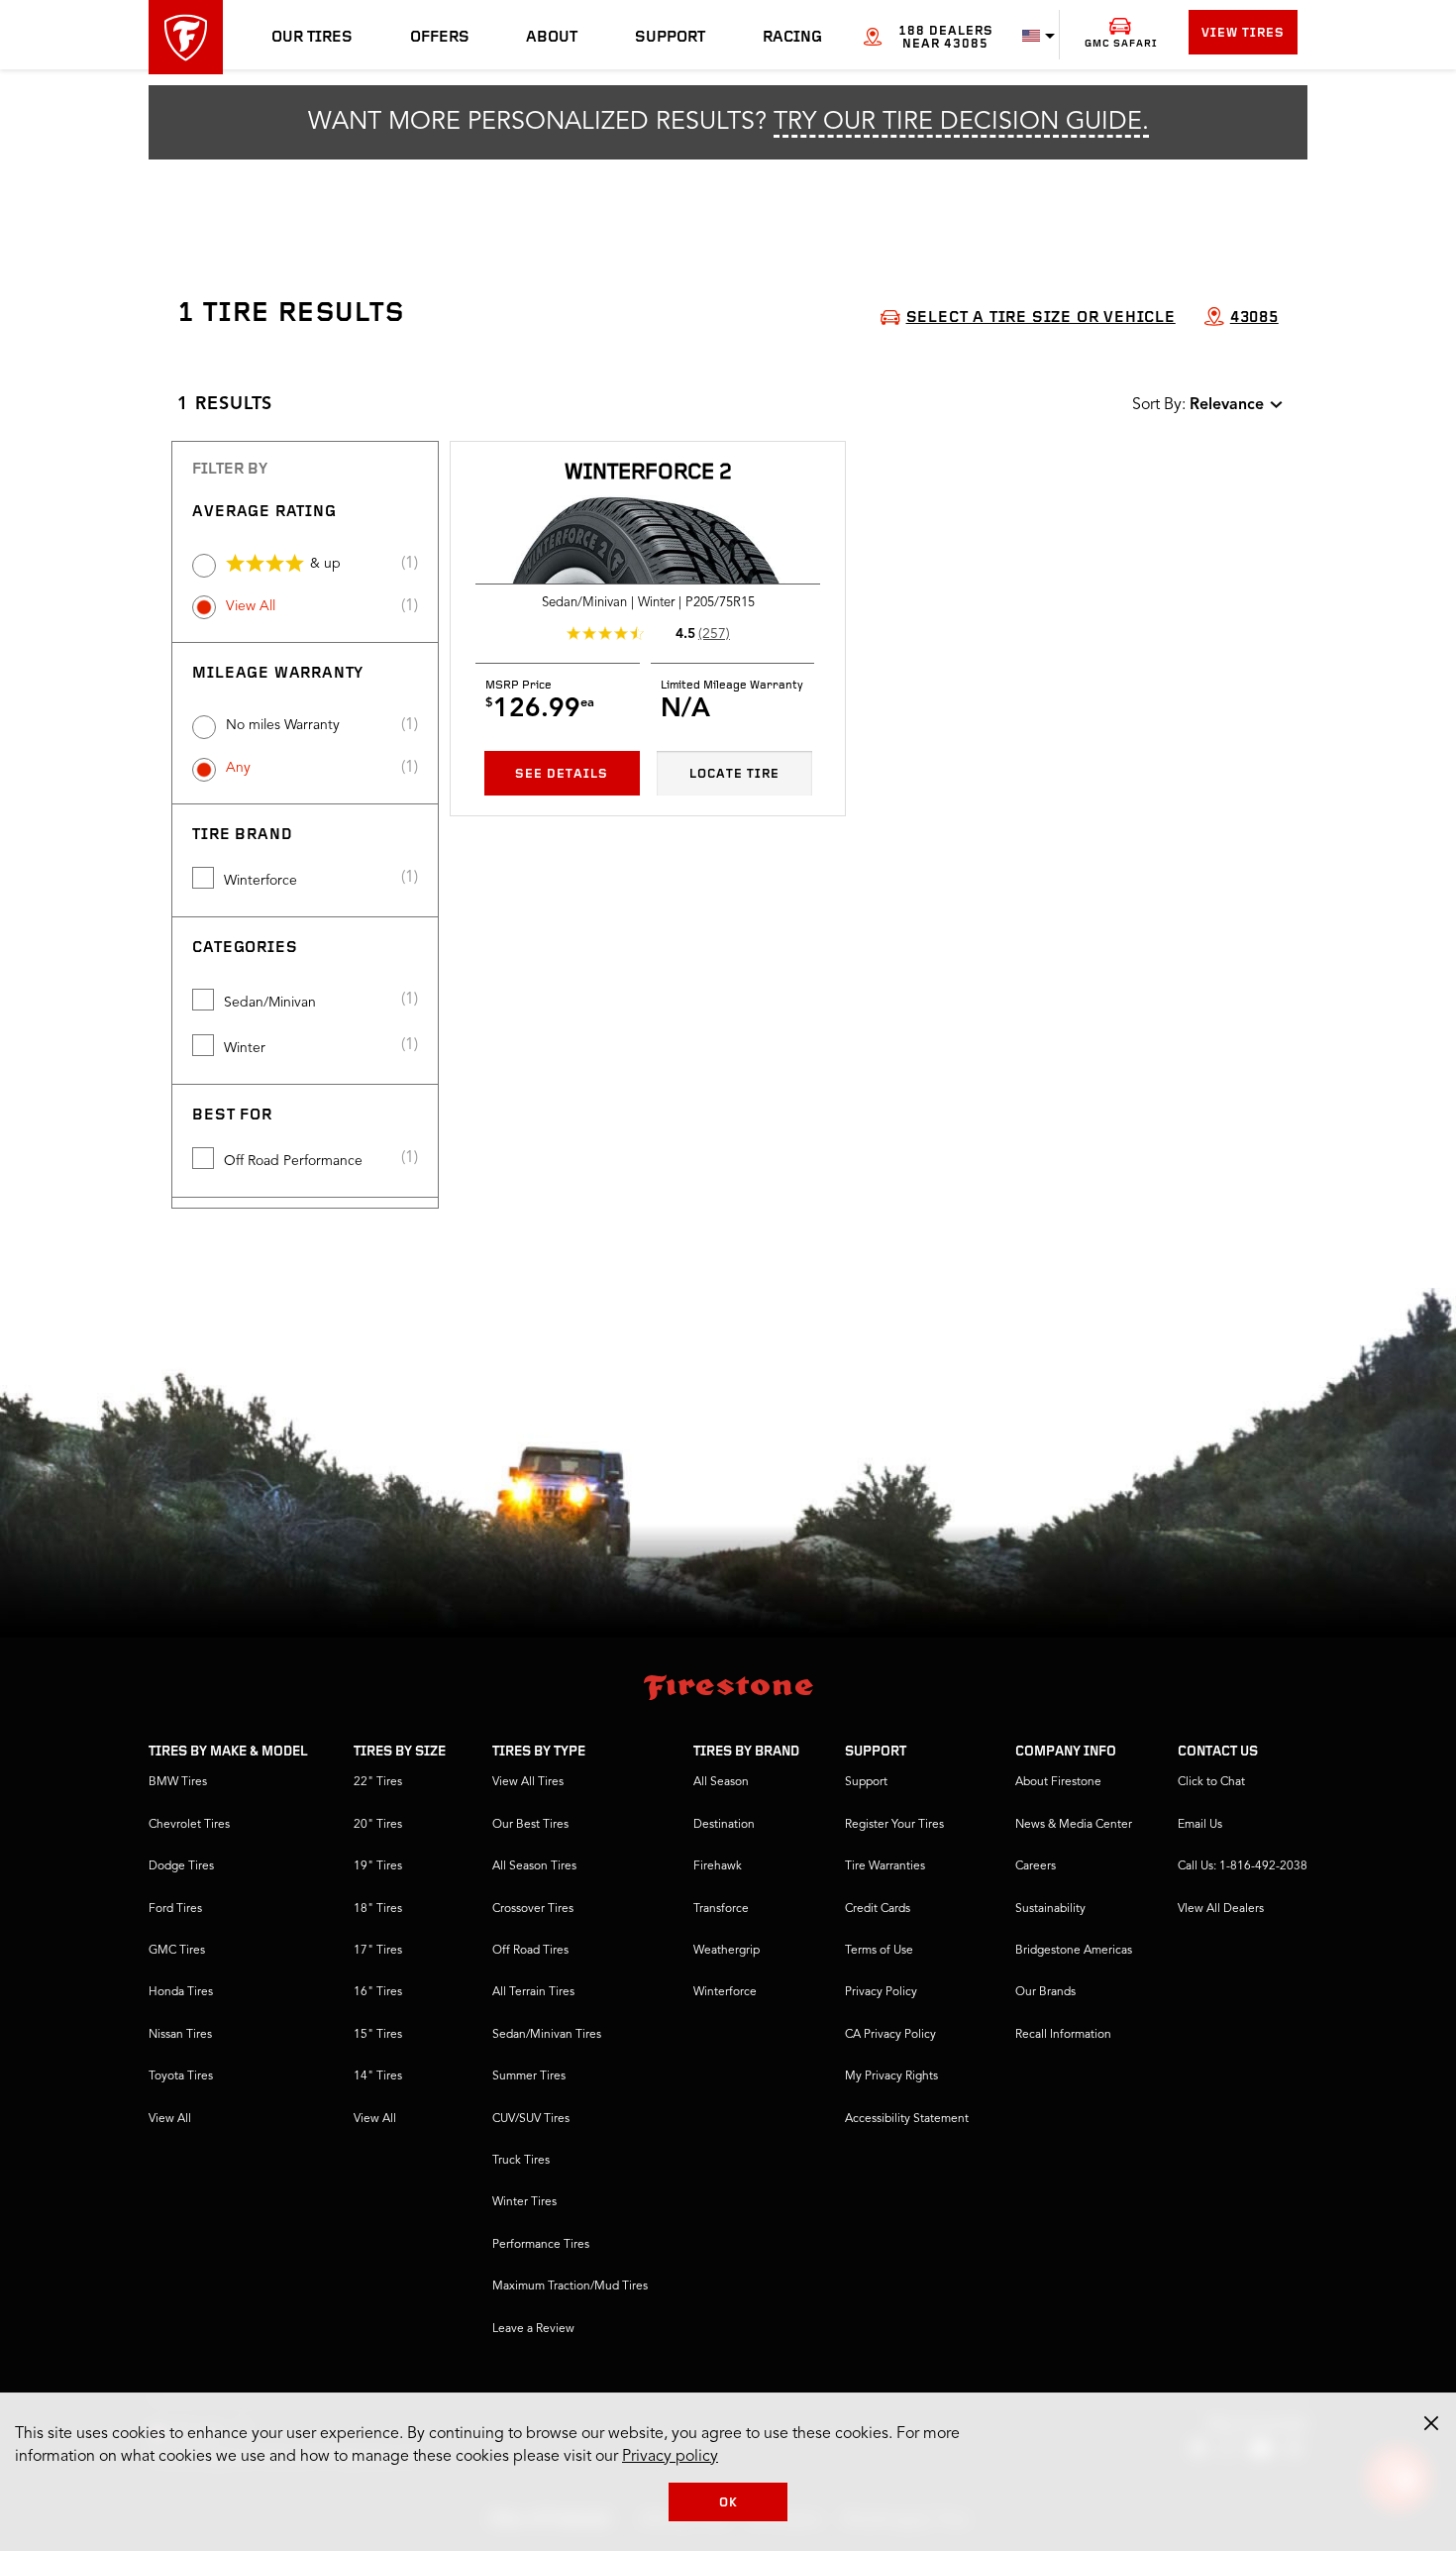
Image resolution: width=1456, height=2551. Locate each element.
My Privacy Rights (891, 2076)
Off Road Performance (293, 1161)
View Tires (1243, 33)
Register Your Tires (894, 1825)
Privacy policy (670, 2457)
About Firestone (1058, 1782)
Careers (1036, 1866)
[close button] (1431, 2423)
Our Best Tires (530, 1825)
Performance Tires (541, 2245)
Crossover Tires (533, 1909)
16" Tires (378, 1992)
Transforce (721, 1909)
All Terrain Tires (533, 1992)
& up (325, 564)
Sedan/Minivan (270, 1003)
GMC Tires (177, 1951)
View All (251, 606)
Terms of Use (879, 1951)
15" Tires (378, 2035)
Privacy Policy (881, 1992)
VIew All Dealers (1221, 1909)
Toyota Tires (181, 2076)
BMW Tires (178, 1782)
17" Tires (378, 1951)
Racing (792, 38)
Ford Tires (175, 1909)
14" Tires (378, 2076)
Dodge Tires (181, 1866)
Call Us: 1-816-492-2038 (1243, 1866)
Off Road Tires (530, 1951)
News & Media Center (1074, 1825)
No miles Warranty (283, 725)
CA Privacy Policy (890, 2035)
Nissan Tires (180, 2035)
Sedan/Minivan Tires (547, 2035)
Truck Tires (521, 2161)
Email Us (1200, 1825)
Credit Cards (878, 1909)
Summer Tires (529, 2076)
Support (670, 38)
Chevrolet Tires (189, 1825)
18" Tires (378, 1909)
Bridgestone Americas (1074, 1951)
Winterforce (260, 881)
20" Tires (378, 1825)
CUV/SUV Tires (531, 2119)
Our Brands (1045, 1992)
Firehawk (718, 1866)
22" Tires (378, 1782)
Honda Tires (181, 1992)
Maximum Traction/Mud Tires (570, 2286)
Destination (724, 1825)
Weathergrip (727, 1951)
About (552, 38)
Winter (245, 1048)
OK (728, 2503)
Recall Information (1063, 2035)
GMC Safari (1121, 44)
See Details (562, 774)
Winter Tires (524, 2202)
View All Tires (528, 1782)
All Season (721, 1782)
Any (238, 768)
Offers (440, 38)
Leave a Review (533, 2329)
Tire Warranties (885, 1866)
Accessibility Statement (907, 2119)
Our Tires (312, 38)
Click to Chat (1211, 1782)
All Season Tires (534, 1866)
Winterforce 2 (648, 473)
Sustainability (1050, 1909)
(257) (714, 634)
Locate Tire (734, 774)
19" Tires (378, 1866)
